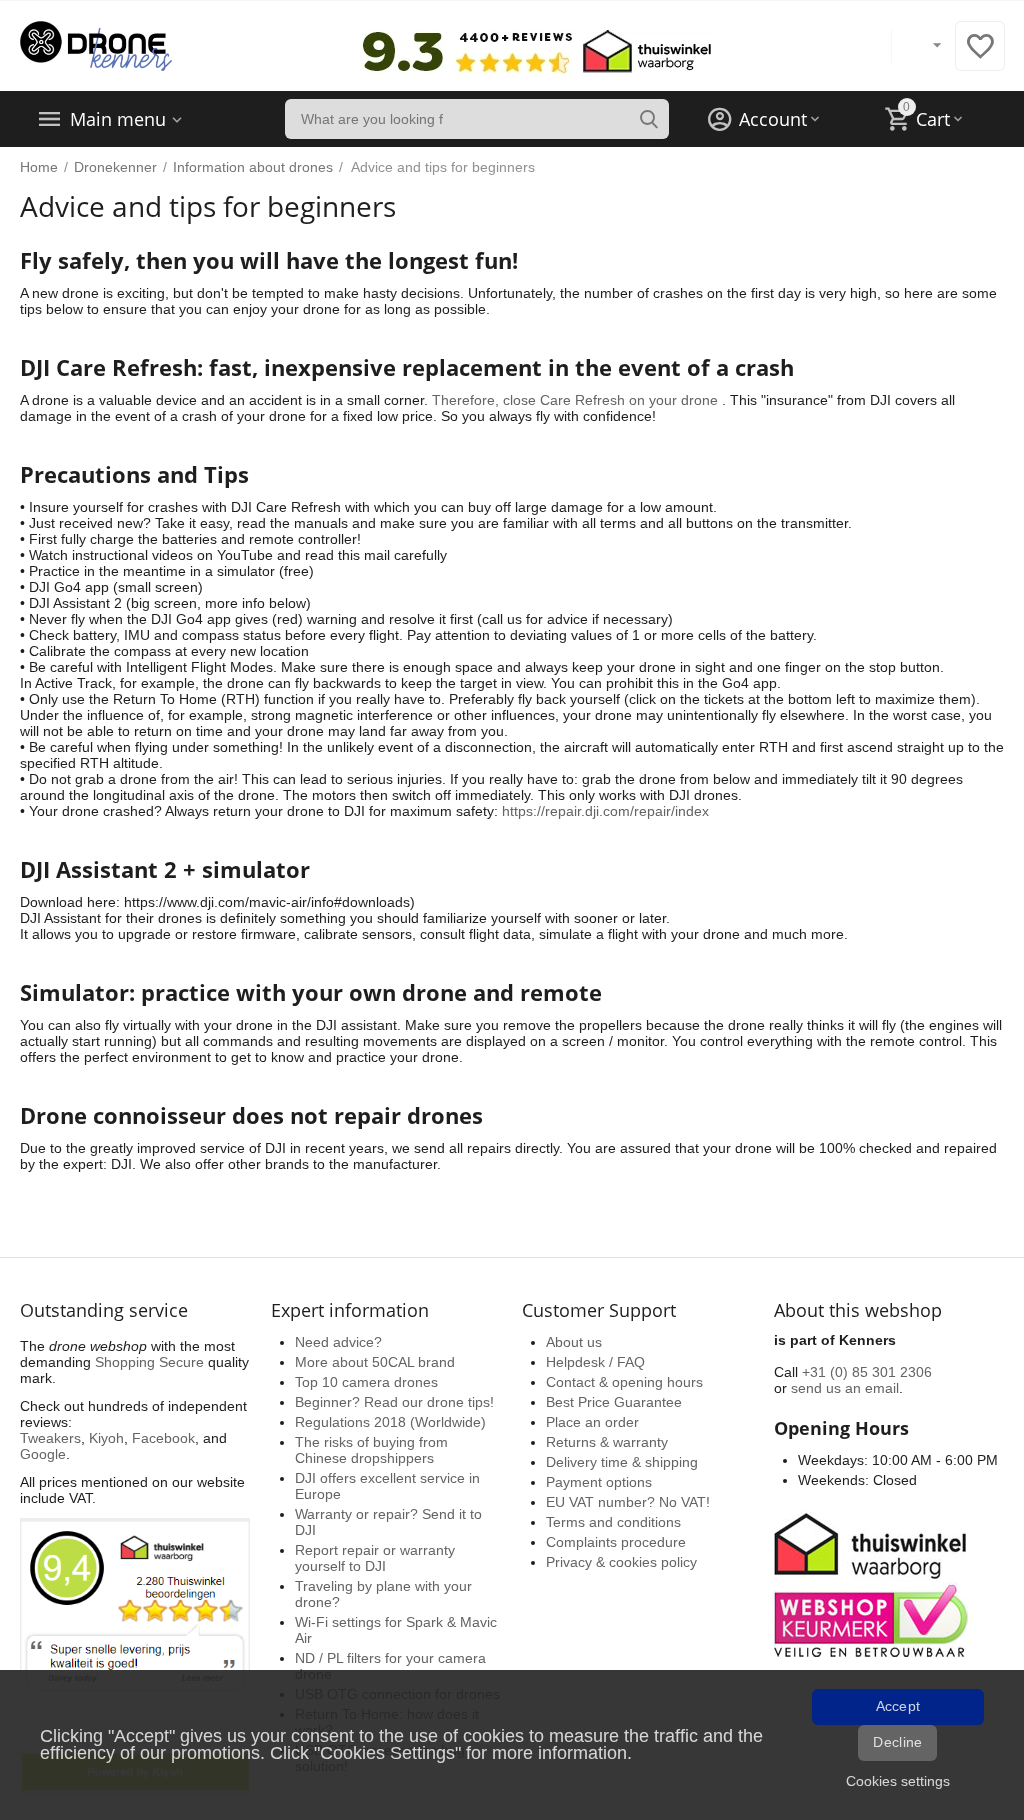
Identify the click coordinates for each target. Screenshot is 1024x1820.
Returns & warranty (607, 1442)
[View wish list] (980, 57)
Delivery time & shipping (622, 1462)
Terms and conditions (613, 1522)
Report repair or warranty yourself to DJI (375, 1558)
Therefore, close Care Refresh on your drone (575, 400)
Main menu (118, 119)
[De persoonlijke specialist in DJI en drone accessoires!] (96, 45)
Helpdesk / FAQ (595, 1362)
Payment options (599, 1482)
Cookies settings (898, 1781)
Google (43, 1454)
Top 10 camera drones (366, 1382)
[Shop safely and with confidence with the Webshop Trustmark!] (874, 1583)
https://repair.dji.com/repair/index (605, 811)
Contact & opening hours (624, 1382)
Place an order (592, 1422)
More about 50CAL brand (375, 1362)
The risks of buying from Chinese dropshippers (371, 1450)
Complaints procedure (616, 1542)
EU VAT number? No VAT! (628, 1502)
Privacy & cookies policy (621, 1562)
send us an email (845, 1388)
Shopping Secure (149, 1362)
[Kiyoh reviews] (135, 1655)
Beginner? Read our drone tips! (394, 1402)
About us (574, 1342)
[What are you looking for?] (649, 119)
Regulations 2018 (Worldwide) (390, 1422)
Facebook (163, 1438)
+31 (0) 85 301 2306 (867, 1372)
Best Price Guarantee (614, 1402)
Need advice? (338, 1342)
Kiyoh (106, 1438)
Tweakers (50, 1438)
